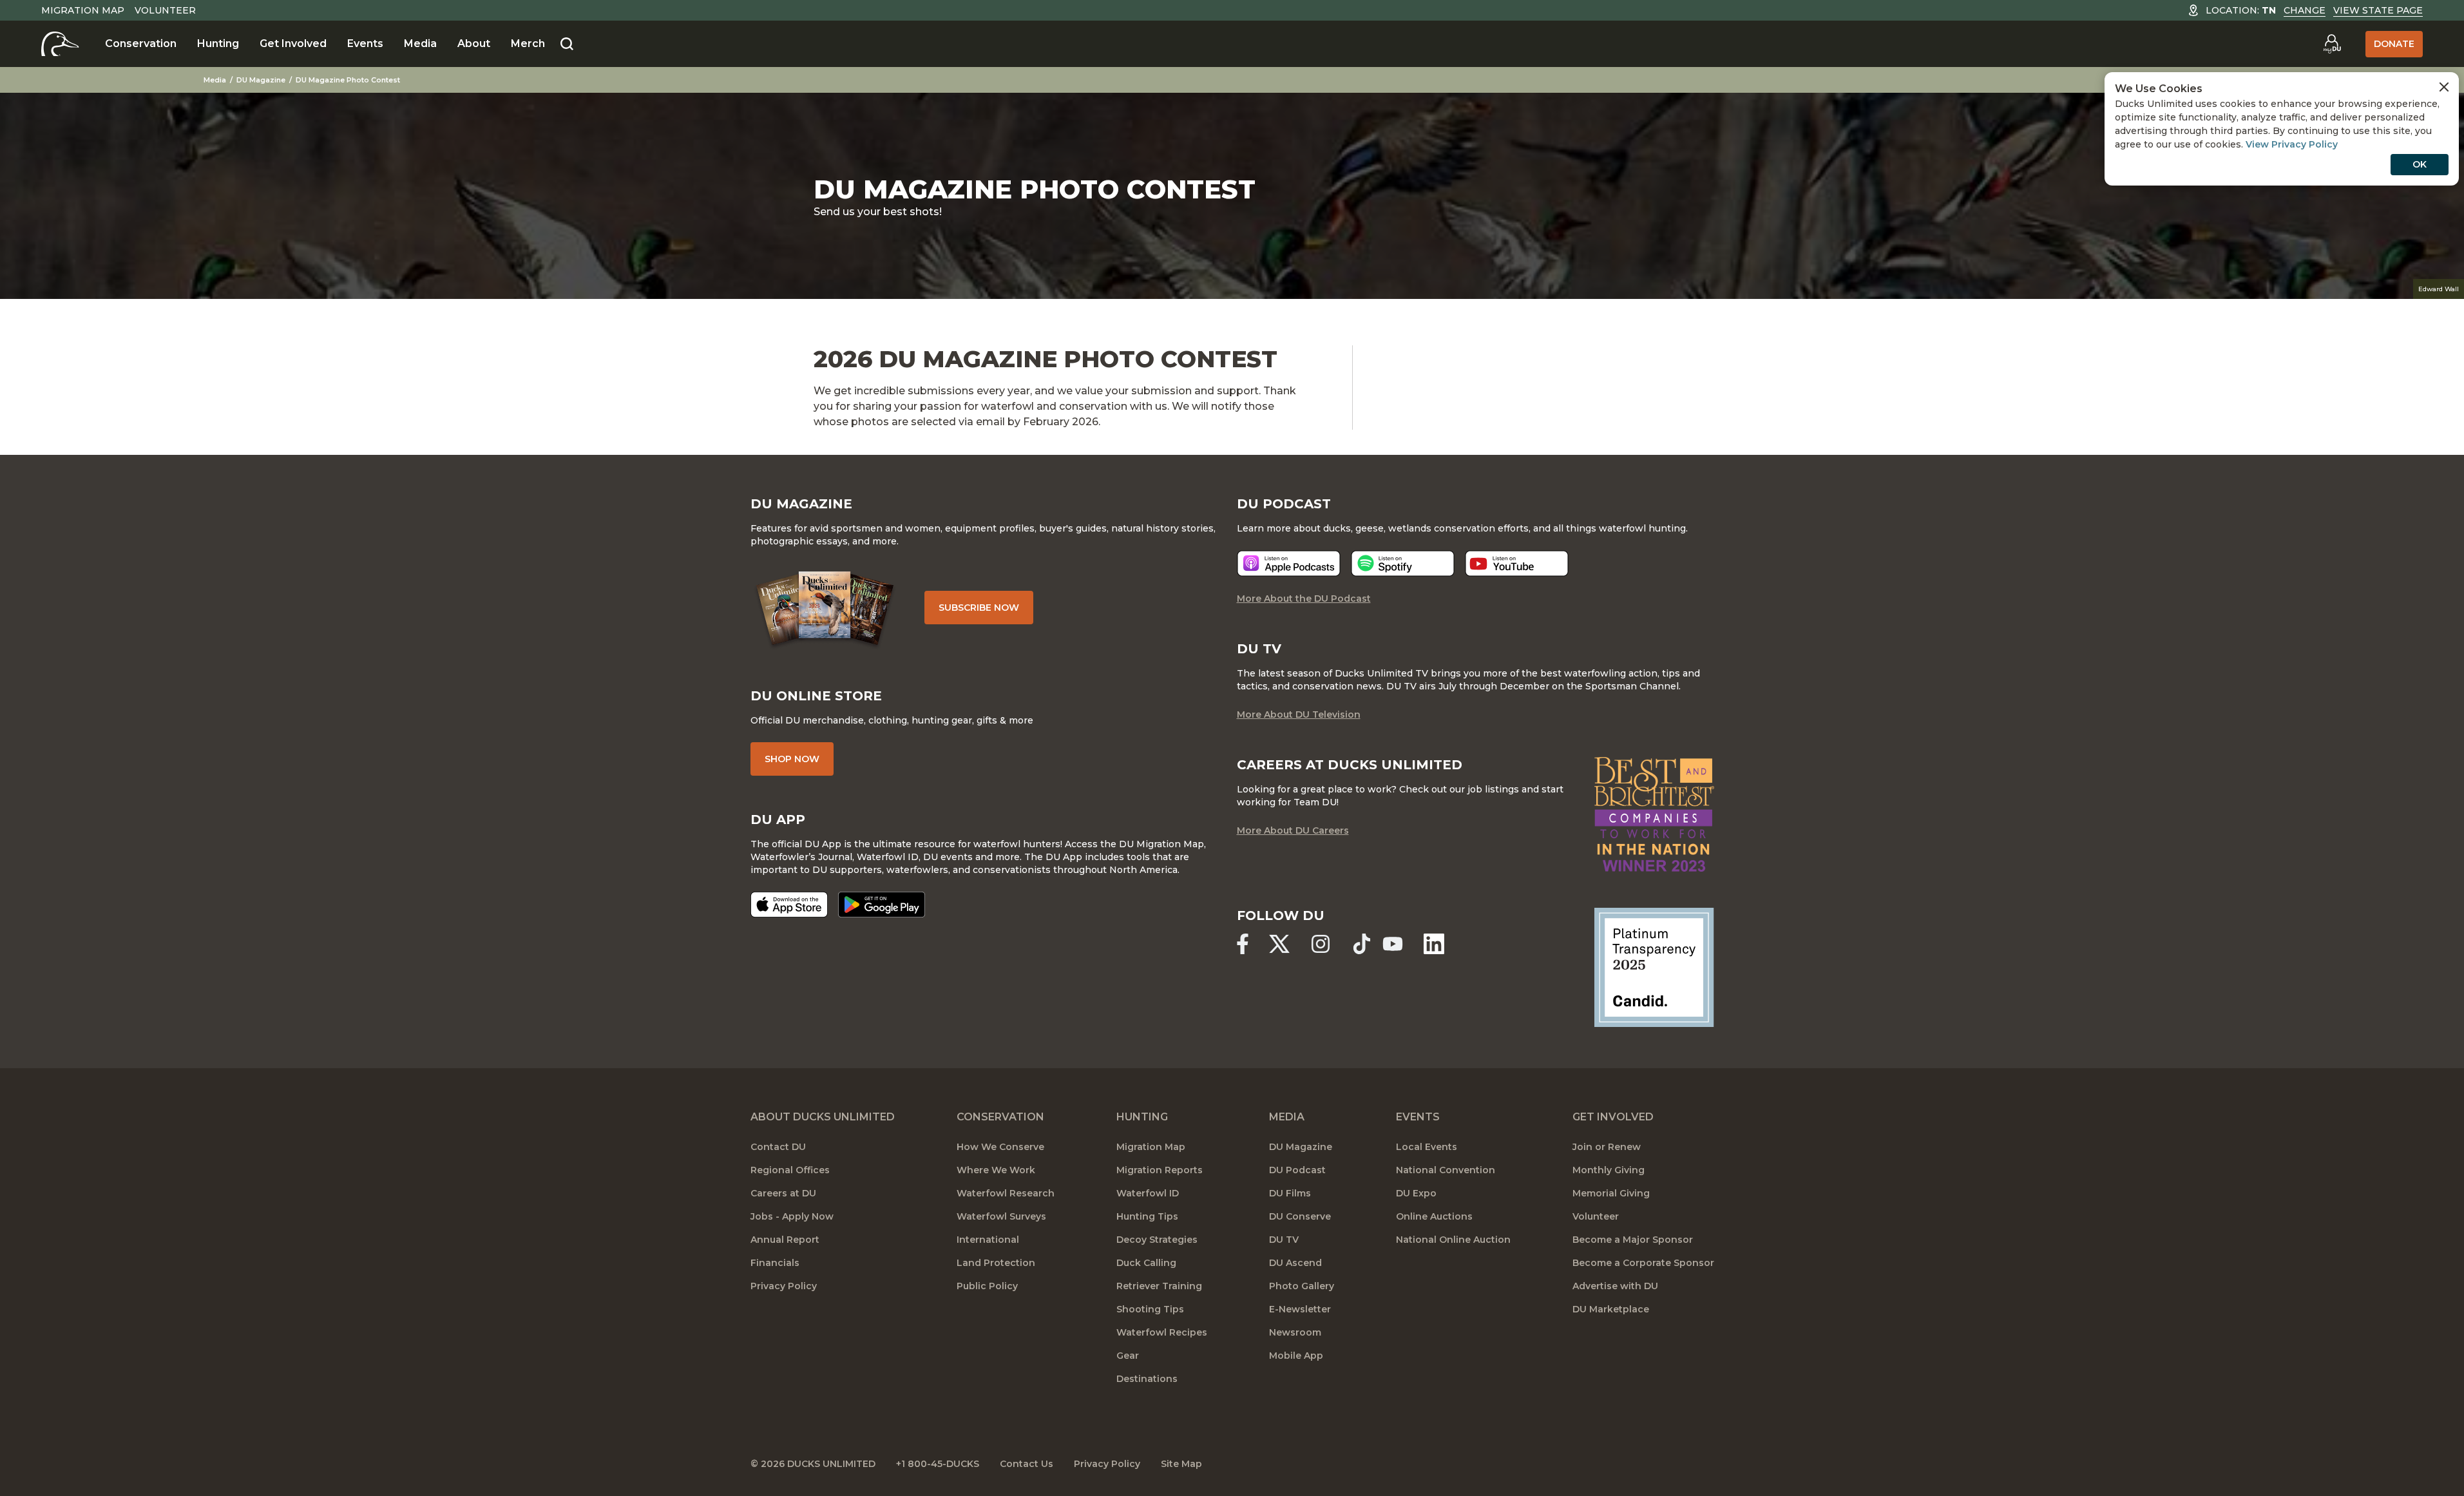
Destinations (1147, 1379)
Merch (528, 43)
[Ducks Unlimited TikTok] (1362, 944)
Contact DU (778, 1147)
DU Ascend (1295, 1263)
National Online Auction (1453, 1240)
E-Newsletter (1300, 1309)
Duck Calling (1146, 1263)
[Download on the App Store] (789, 905)
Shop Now (792, 759)
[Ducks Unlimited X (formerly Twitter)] (1279, 944)
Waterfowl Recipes (1162, 1332)
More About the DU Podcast (1304, 599)
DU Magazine (261, 80)
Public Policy (987, 1286)
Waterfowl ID (1148, 1193)
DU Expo (1416, 1193)
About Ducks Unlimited (823, 1117)
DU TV (1284, 1240)
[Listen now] (1289, 563)
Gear (1128, 1356)
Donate (2394, 44)
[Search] (567, 44)
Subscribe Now (979, 608)
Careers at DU (783, 1193)
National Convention (1446, 1170)
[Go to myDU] (2332, 44)
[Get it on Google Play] (882, 905)
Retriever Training (1159, 1286)
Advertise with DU (1615, 1286)
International (988, 1240)
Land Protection (996, 1263)
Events (365, 43)
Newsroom (1295, 1332)
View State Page (2378, 10)
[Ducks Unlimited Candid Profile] (1654, 966)
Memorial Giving (1611, 1193)
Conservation (141, 43)
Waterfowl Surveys (1001, 1216)
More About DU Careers (1293, 830)
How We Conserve (1000, 1147)
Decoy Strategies (1157, 1240)
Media (420, 43)
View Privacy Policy (2292, 144)
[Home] (60, 44)
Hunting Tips (1147, 1216)
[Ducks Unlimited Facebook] (1243, 944)
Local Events (1427, 1147)
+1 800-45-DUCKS (938, 1464)
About (474, 43)
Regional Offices (790, 1170)
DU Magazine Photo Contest (348, 80)
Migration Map (83, 10)
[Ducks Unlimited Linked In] (1434, 944)
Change (2305, 10)
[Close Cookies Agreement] (2444, 87)
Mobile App (1296, 1356)
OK (2420, 164)
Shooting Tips (1150, 1309)
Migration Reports (1160, 1170)
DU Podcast (1297, 1170)
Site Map (1181, 1464)
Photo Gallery (1302, 1286)
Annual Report (785, 1240)
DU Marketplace (1611, 1309)
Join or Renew (1607, 1147)
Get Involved (293, 43)
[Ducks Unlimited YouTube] (1393, 944)
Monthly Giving (1609, 1170)
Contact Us (1027, 1464)
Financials (775, 1263)
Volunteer (165, 10)
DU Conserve (1300, 1216)
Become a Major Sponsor (1633, 1240)
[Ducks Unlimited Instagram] (1321, 944)
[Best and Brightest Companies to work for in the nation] (1654, 814)
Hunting (218, 43)
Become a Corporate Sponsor (1643, 1263)
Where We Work (996, 1170)
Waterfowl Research (1006, 1193)
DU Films (1290, 1193)
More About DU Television (1299, 714)
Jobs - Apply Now (792, 1216)
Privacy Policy (784, 1286)
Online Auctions (1434, 1216)
